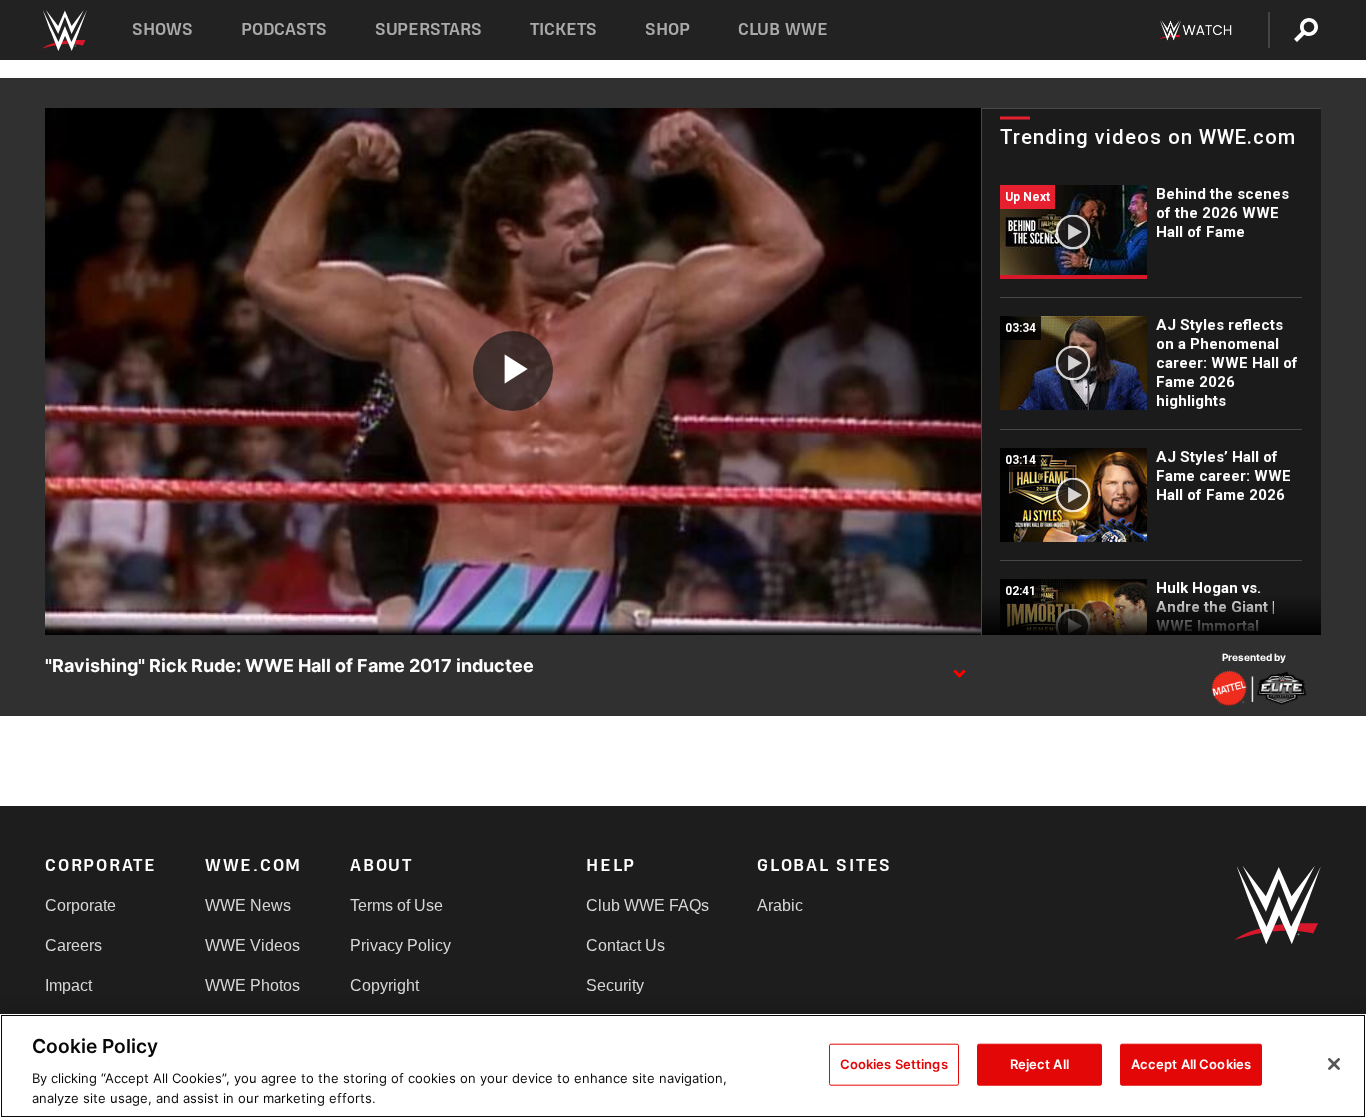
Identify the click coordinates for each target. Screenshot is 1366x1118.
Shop (667, 29)
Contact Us (625, 945)
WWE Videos (252, 945)
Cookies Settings (894, 1064)
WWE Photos (252, 985)
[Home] (63, 30)
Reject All (1039, 1064)
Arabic (780, 905)
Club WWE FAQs (647, 905)
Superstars (429, 29)
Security (615, 985)
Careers (73, 945)
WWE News (248, 905)
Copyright (384, 985)
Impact (68, 985)
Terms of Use (396, 905)
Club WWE (783, 29)
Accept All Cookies (1191, 1064)
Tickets (563, 29)
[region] (683, 1066)
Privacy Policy (400, 945)
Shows (162, 29)
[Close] (1334, 1064)
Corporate (80, 905)
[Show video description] (959, 667)
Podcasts (284, 29)
